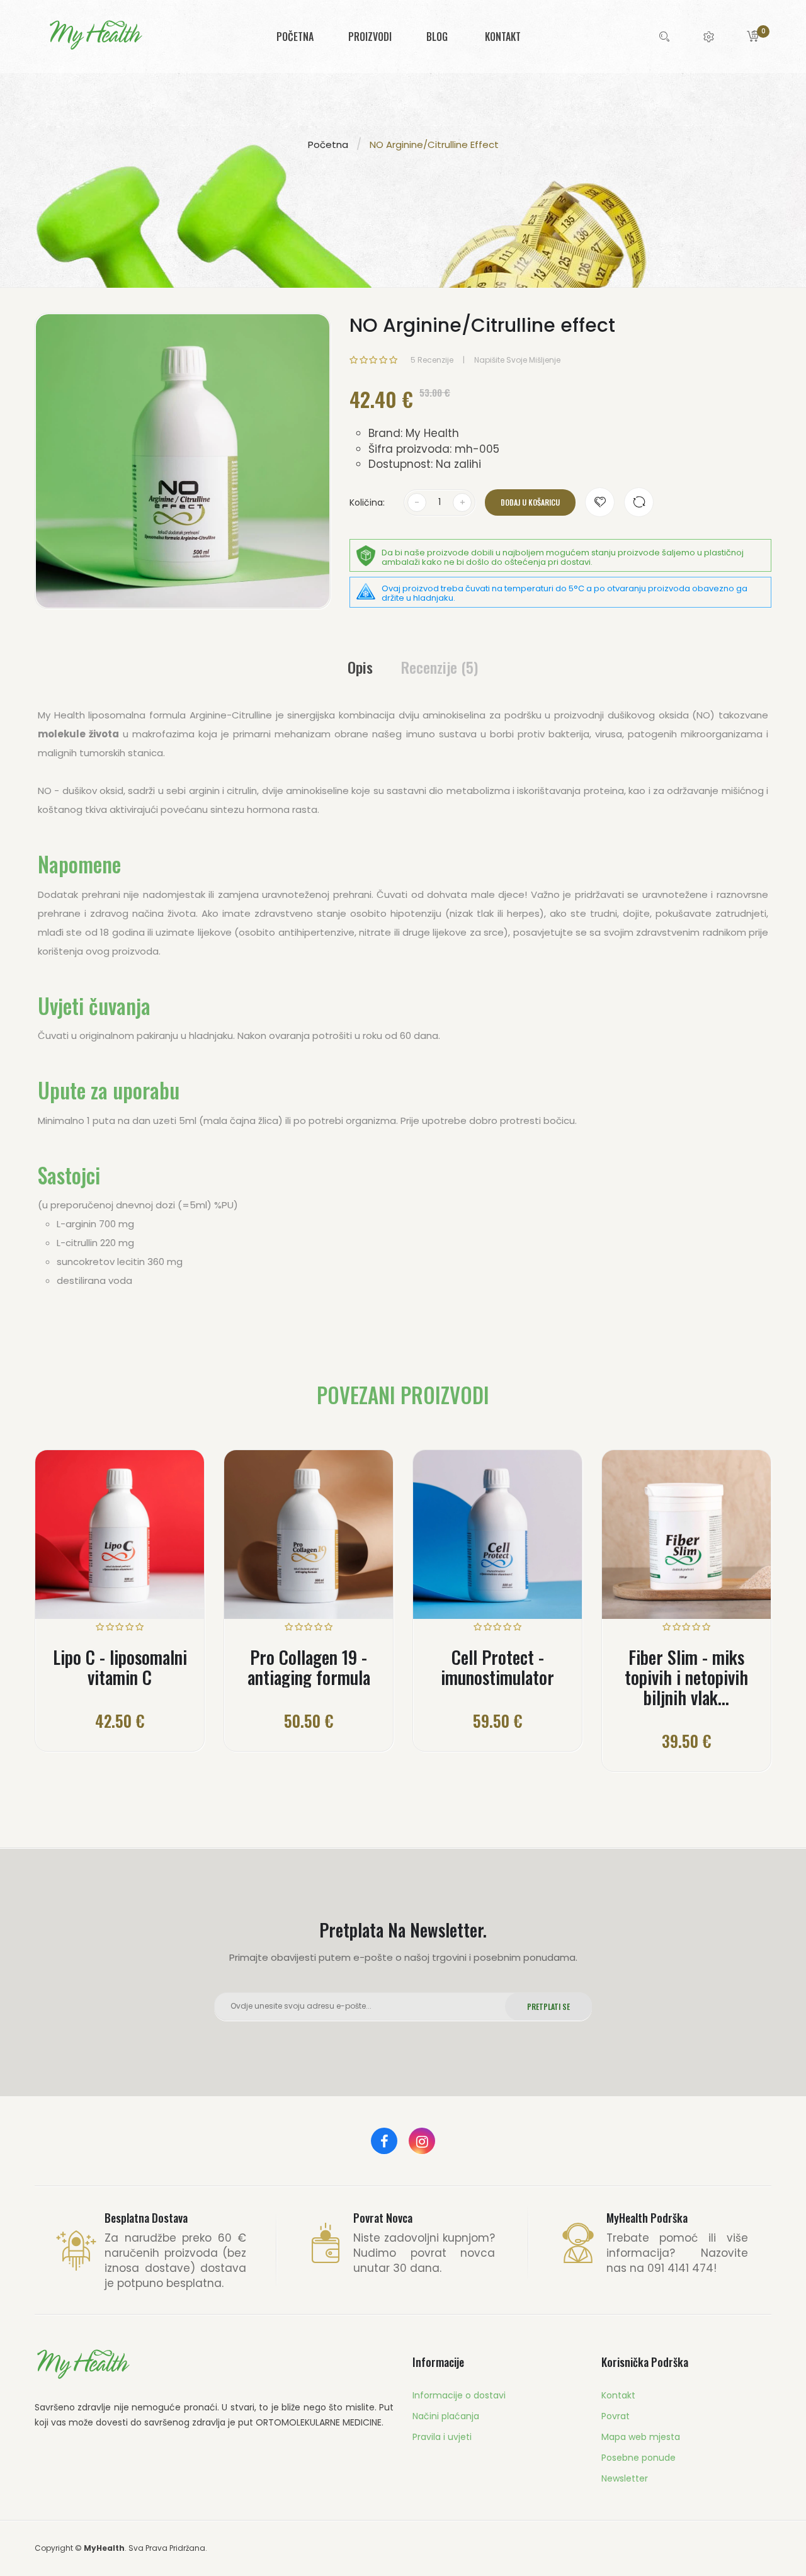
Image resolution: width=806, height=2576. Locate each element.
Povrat (616, 2416)
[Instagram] (422, 2141)
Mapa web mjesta (641, 2437)
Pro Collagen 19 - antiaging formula (309, 1667)
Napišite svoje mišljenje (517, 360)
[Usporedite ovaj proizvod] (120, 1543)
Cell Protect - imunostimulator (497, 1667)
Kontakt (618, 2395)
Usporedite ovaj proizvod (639, 502)
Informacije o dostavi (459, 2395)
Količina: (367, 502)
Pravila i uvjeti (442, 2437)
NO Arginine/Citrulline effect (434, 144)
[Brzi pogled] (156, 1543)
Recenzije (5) (440, 667)
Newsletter (625, 2478)
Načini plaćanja (446, 2416)
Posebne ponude (639, 2458)
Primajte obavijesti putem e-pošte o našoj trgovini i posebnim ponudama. (403, 1957)
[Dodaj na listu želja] (600, 502)
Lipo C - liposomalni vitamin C (120, 1667)
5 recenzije (432, 360)
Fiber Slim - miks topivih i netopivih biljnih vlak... (686, 1677)
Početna (328, 144)
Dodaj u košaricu (530, 502)
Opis (360, 667)
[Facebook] (384, 2141)
